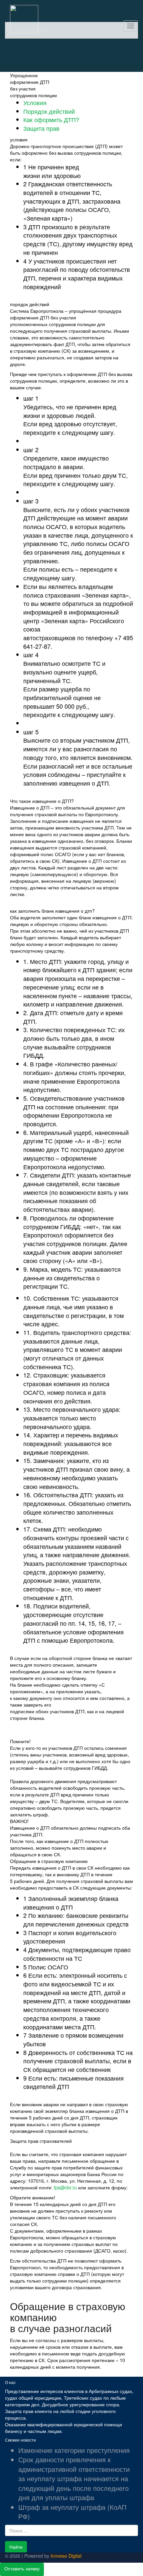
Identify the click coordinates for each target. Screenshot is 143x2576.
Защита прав (41, 128)
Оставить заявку (22, 2568)
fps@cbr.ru (65, 2187)
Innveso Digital (66, 2556)
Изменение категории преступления (74, 2450)
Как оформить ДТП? (51, 119)
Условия (35, 102)
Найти (16, 2547)
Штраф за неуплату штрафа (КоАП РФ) (72, 2512)
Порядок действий (49, 111)
